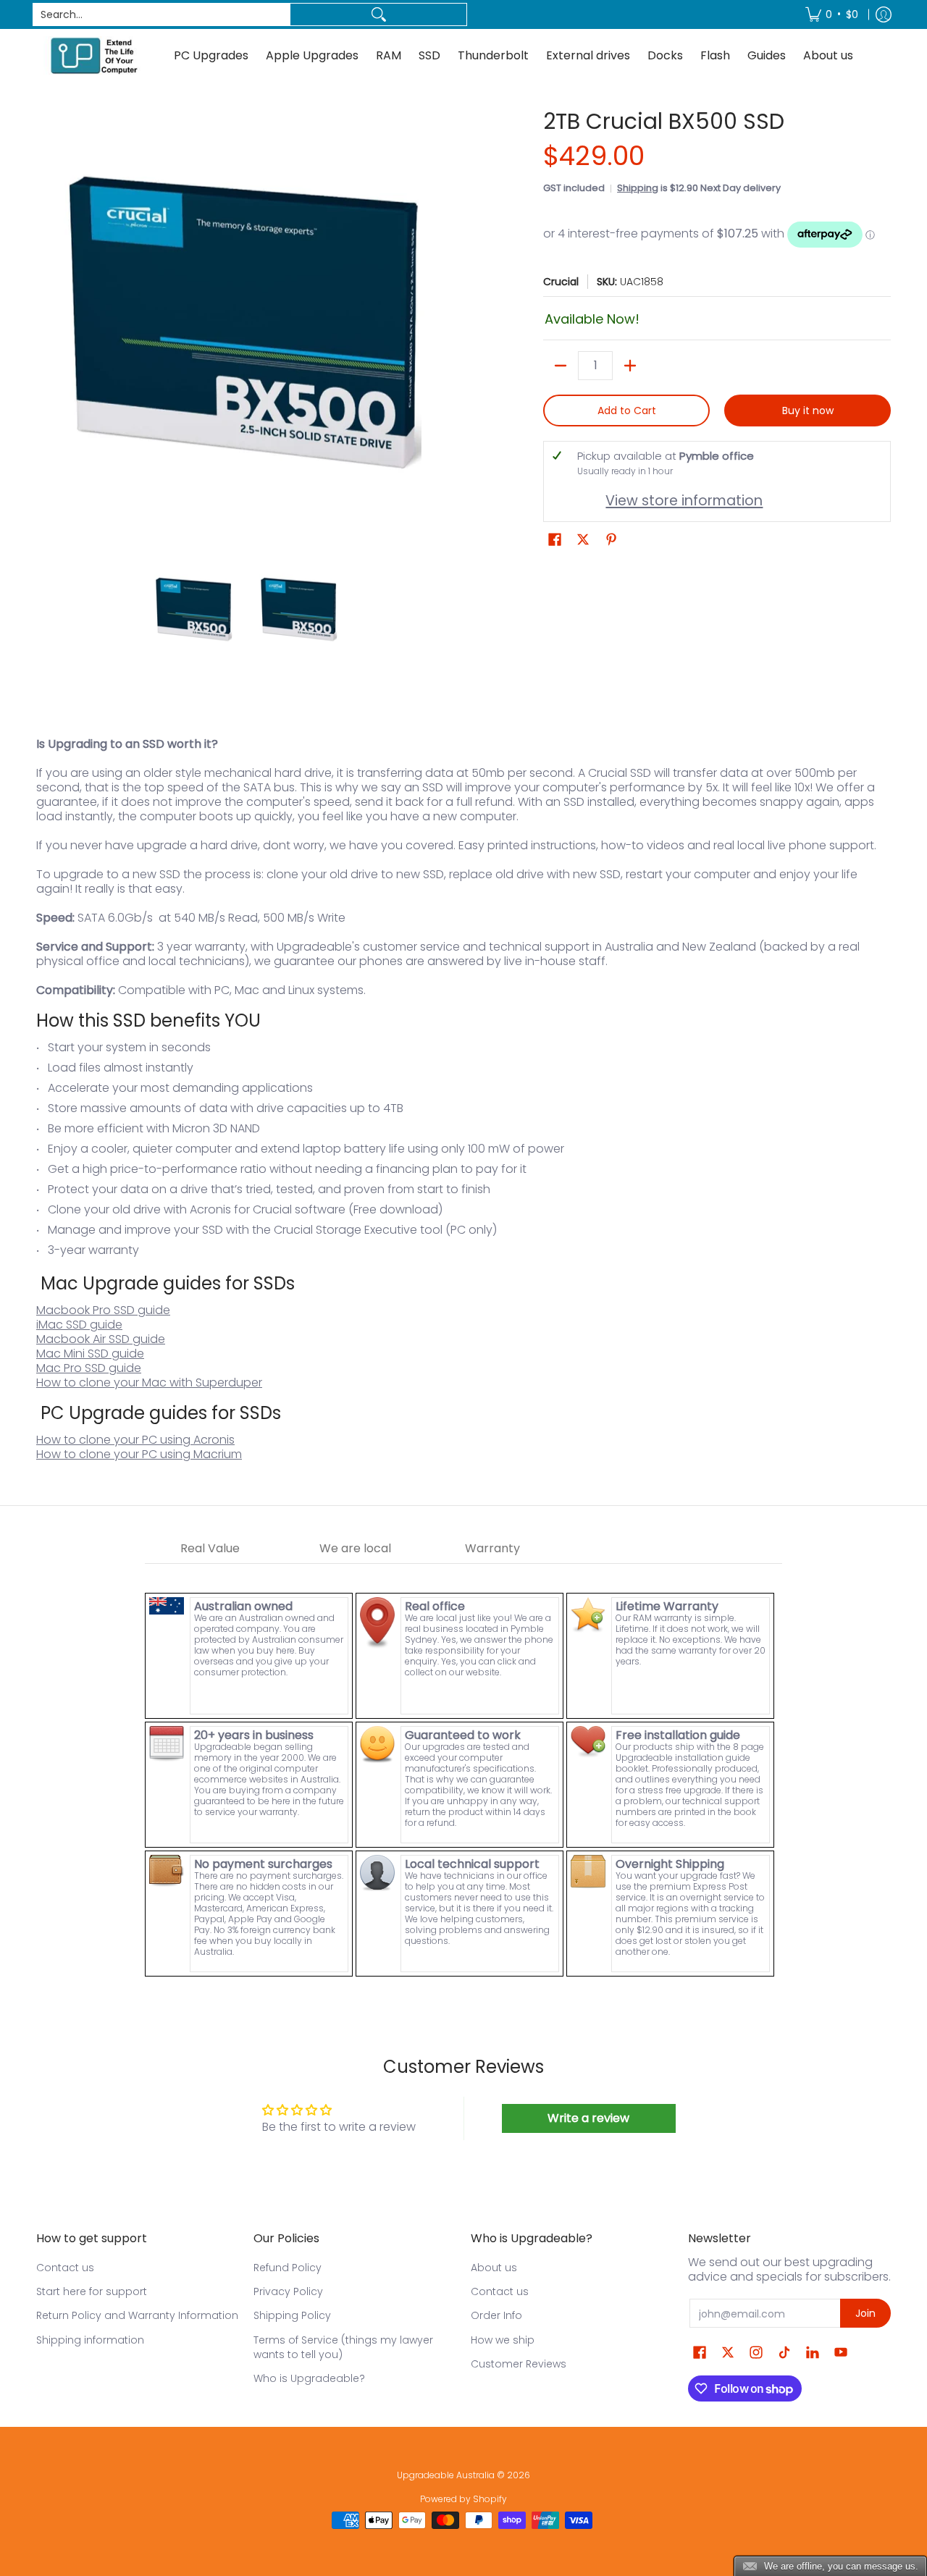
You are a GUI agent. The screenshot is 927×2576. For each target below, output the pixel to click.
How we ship (503, 2340)
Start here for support (92, 2291)
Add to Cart (627, 411)
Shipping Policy (292, 2315)
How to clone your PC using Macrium (139, 1454)
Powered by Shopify (463, 2499)
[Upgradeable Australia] (94, 55)
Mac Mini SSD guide (90, 1354)
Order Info (496, 2315)
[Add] (630, 366)
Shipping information (90, 2340)
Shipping (638, 188)
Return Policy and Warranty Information (137, 2315)
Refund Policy (288, 2268)
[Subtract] (561, 366)
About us (494, 2268)
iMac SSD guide (79, 1325)
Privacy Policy (288, 2291)
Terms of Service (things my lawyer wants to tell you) (343, 2347)
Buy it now (808, 411)
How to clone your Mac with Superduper (149, 1382)
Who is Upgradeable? (309, 2378)
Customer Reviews (519, 2364)
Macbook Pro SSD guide (103, 1310)
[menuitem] (832, 14)
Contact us (65, 2268)
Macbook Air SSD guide (101, 1339)
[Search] (378, 14)
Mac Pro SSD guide (89, 1368)
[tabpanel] (463, 1771)
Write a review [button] (588, 2118)
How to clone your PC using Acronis (135, 1440)
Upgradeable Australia (446, 2475)
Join (865, 2313)
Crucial (561, 282)
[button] (555, 540)
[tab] (210, 1549)
